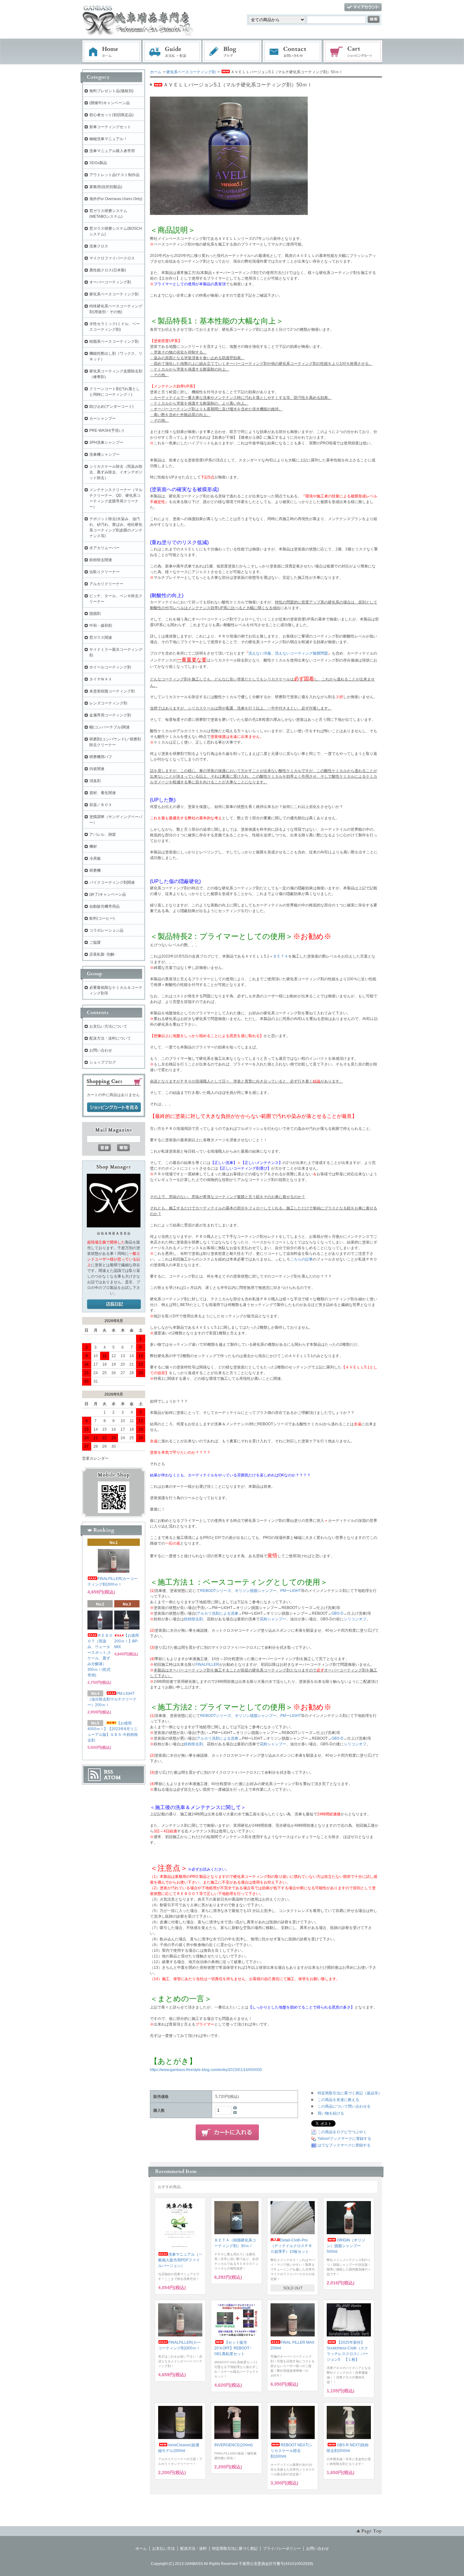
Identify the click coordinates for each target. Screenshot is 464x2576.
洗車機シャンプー (104, 454)
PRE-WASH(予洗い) (107, 430)
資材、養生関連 (103, 793)
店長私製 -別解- (102, 954)
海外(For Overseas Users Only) (116, 199)
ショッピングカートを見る (114, 1107)
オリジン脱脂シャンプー (256, 1591)
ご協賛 (95, 942)
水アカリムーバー (104, 548)
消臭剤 (95, 781)
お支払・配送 (172, 52)
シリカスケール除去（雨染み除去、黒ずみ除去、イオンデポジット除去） (116, 472)
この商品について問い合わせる (344, 2106)
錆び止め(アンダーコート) (111, 407)
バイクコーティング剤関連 (112, 882)
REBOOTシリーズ (216, 1591)
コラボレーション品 (106, 930)
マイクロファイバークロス (112, 258)
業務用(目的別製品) (106, 187)
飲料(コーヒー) (102, 918)
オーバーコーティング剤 (110, 282)
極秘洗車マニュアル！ (108, 139)
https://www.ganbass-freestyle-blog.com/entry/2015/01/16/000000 (206, 2070)
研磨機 (95, 870)
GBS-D (337, 1613)
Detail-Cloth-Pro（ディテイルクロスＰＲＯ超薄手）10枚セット (291, 2246)
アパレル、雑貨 (103, 834)
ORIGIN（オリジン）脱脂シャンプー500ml (346, 2246)
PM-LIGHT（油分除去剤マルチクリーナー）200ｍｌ (112, 1699)
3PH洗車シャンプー (106, 442)
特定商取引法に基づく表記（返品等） (350, 2093)
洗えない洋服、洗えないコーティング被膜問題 (288, 653)
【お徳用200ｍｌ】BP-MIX (127, 1641)
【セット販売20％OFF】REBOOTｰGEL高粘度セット (233, 2348)
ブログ (232, 52)
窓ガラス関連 (101, 638)
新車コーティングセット (110, 127)
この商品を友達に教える (338, 2100)
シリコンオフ (355, 1619)
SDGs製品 (98, 163)
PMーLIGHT (291, 1591)
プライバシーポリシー (282, 2549)
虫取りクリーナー (104, 572)
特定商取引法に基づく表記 (235, 2549)
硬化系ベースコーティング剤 (191, 72)
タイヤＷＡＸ (101, 679)
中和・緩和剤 (101, 626)
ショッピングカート (353, 52)
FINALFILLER (207, 1665)
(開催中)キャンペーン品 (110, 103)
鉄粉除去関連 (101, 560)
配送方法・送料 (193, 2549)
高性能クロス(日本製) (108, 270)
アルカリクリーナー (106, 584)
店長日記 (114, 1304)
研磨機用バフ (101, 757)
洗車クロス (99, 246)
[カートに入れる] (227, 2133)
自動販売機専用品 (104, 906)
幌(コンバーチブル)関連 (110, 727)
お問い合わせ (293, 52)
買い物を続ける (331, 2113)
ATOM (112, 1778)
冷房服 (95, 858)
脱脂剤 (95, 614)
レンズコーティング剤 (108, 703)
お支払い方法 (164, 2549)
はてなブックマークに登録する (344, 2145)
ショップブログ (103, 1062)
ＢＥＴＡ (281, 956)
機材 (93, 846)
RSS (108, 1772)
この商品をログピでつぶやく (342, 2132)
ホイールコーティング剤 (110, 667)
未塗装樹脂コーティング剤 (112, 691)
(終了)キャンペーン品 (108, 894)
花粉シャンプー (273, 1619)
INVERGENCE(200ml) (234, 2445)
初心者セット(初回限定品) (111, 115)
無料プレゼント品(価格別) (111, 91)
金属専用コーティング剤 (110, 715)
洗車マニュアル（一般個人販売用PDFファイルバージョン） (180, 2260)
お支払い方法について (108, 1026)
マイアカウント (363, 7)
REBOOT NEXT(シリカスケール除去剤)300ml (291, 2451)
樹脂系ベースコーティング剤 (114, 341)
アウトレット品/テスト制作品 (114, 175)
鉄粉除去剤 (193, 1619)
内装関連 (97, 769)
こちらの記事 (301, 1259)
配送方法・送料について (110, 1038)
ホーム (112, 52)
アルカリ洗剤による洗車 (217, 1613)
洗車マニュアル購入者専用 (112, 151)
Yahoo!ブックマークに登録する (344, 2139)
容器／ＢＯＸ (101, 805)
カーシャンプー (103, 418)
